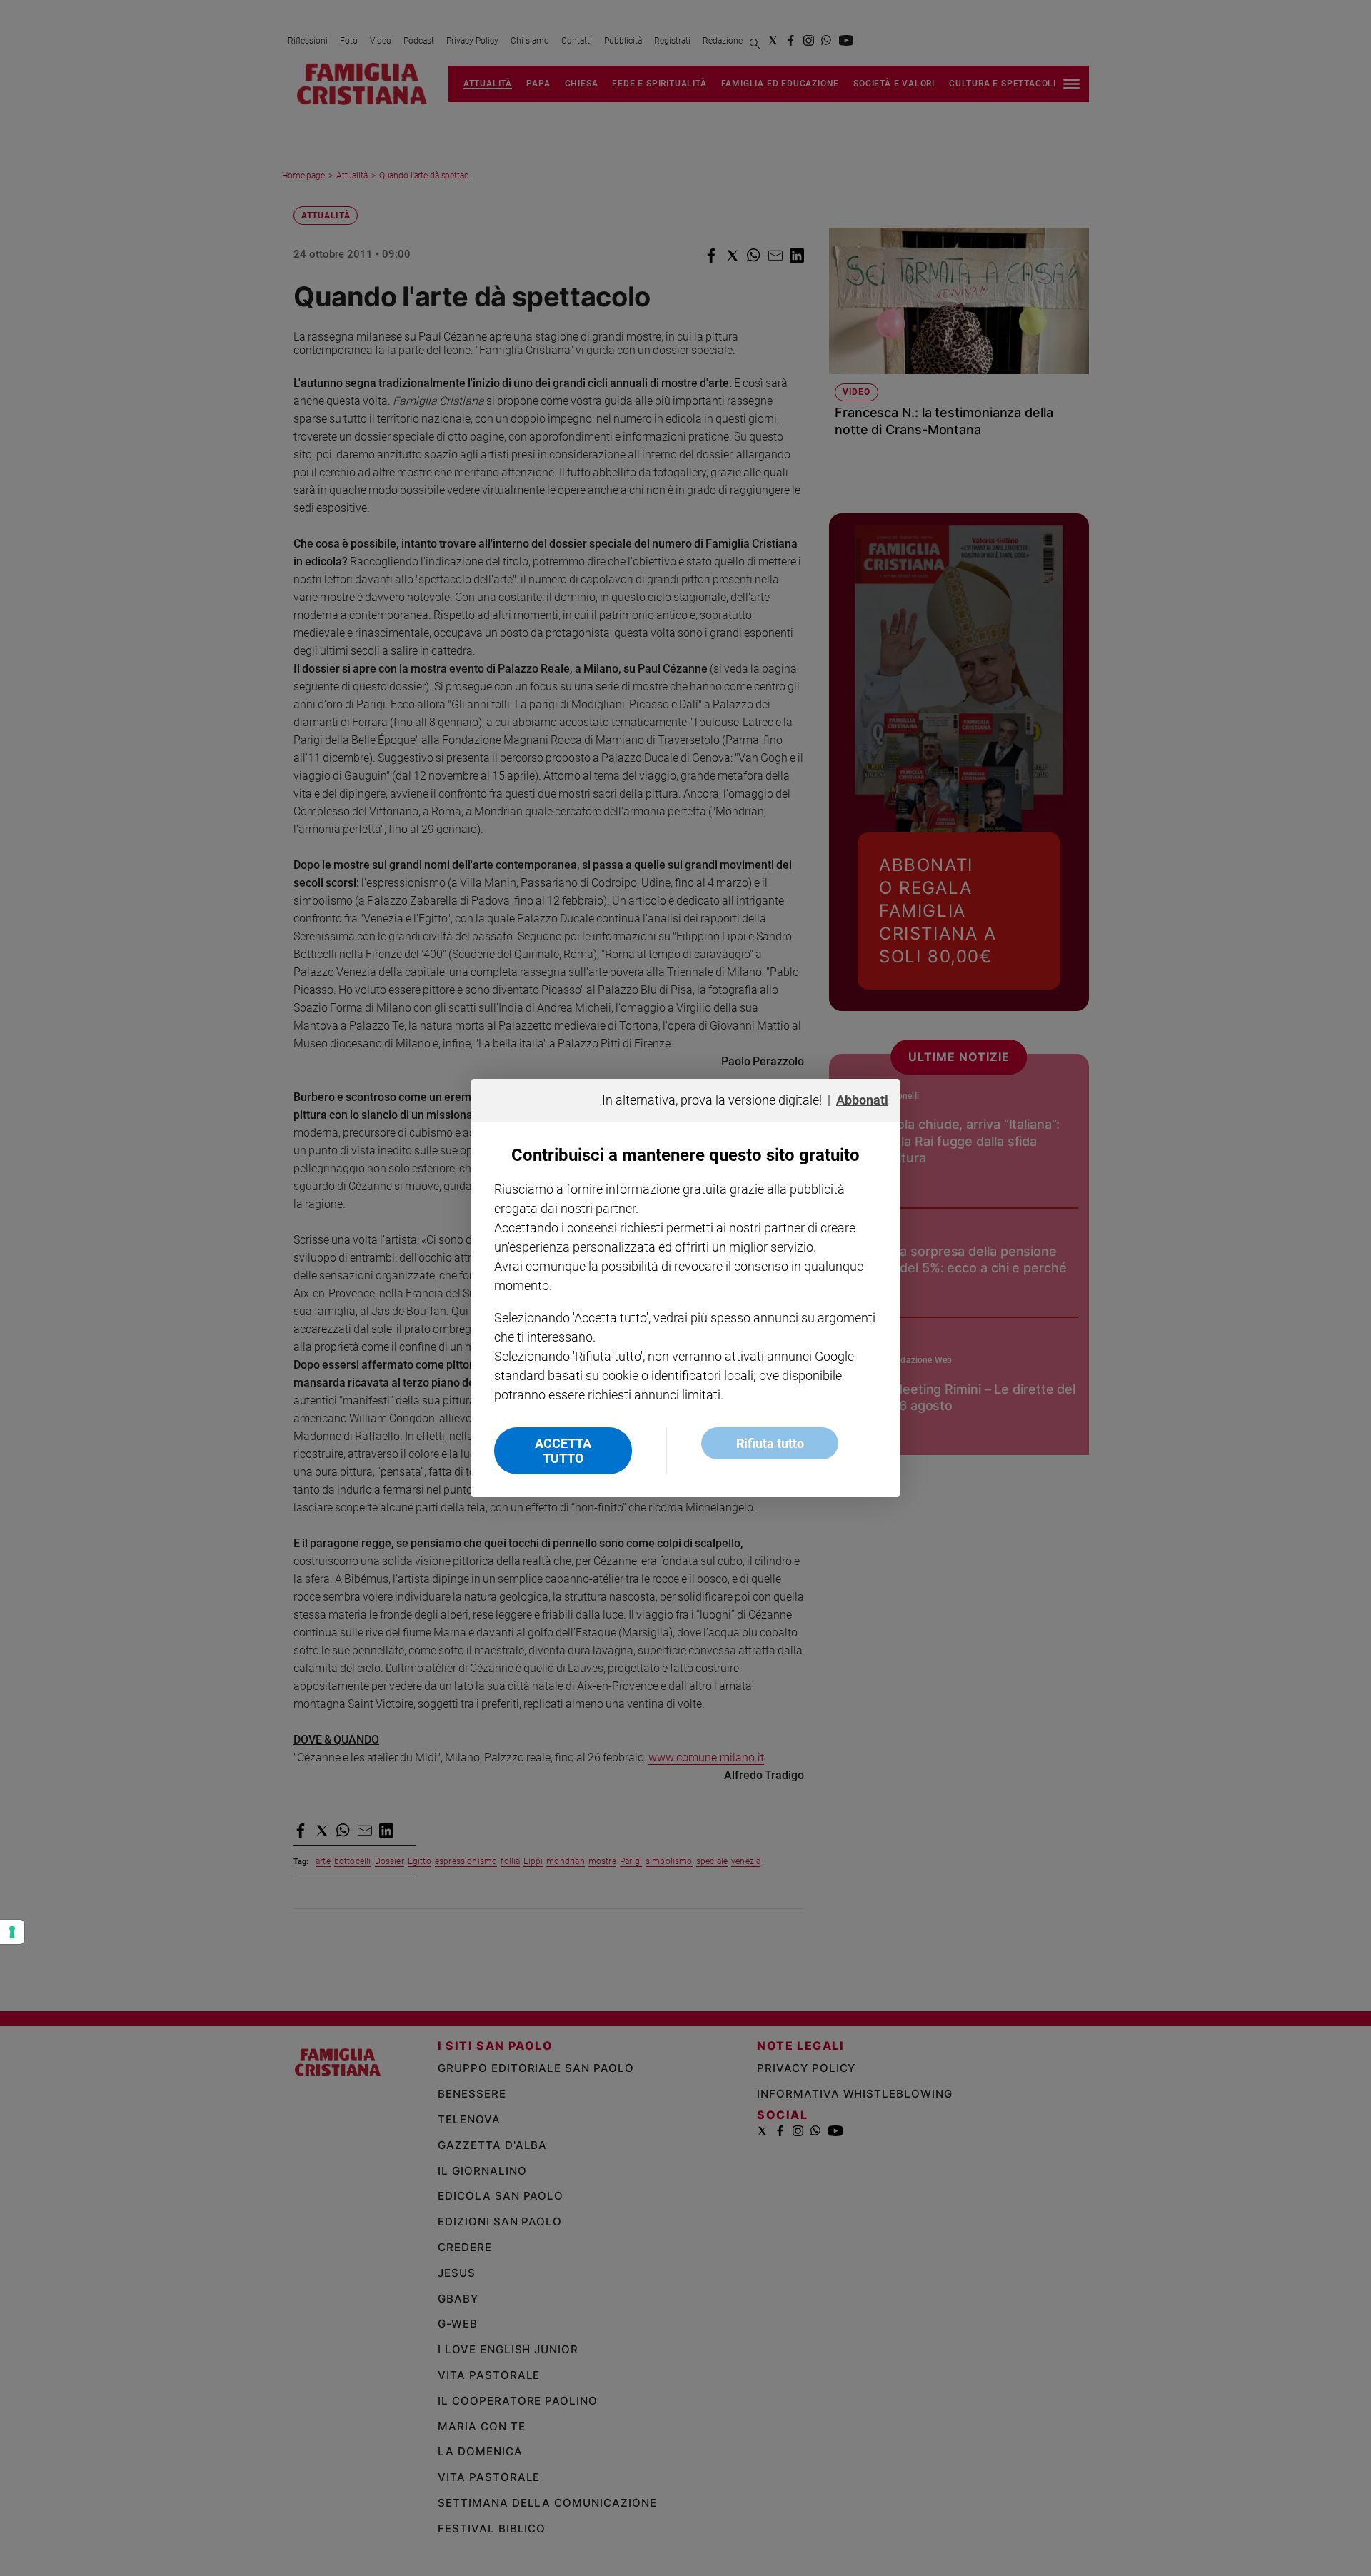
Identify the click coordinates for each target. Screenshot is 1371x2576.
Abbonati (862, 1100)
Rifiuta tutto (770, 1443)
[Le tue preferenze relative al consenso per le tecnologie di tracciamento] (12, 1932)
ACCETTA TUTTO (563, 1451)
